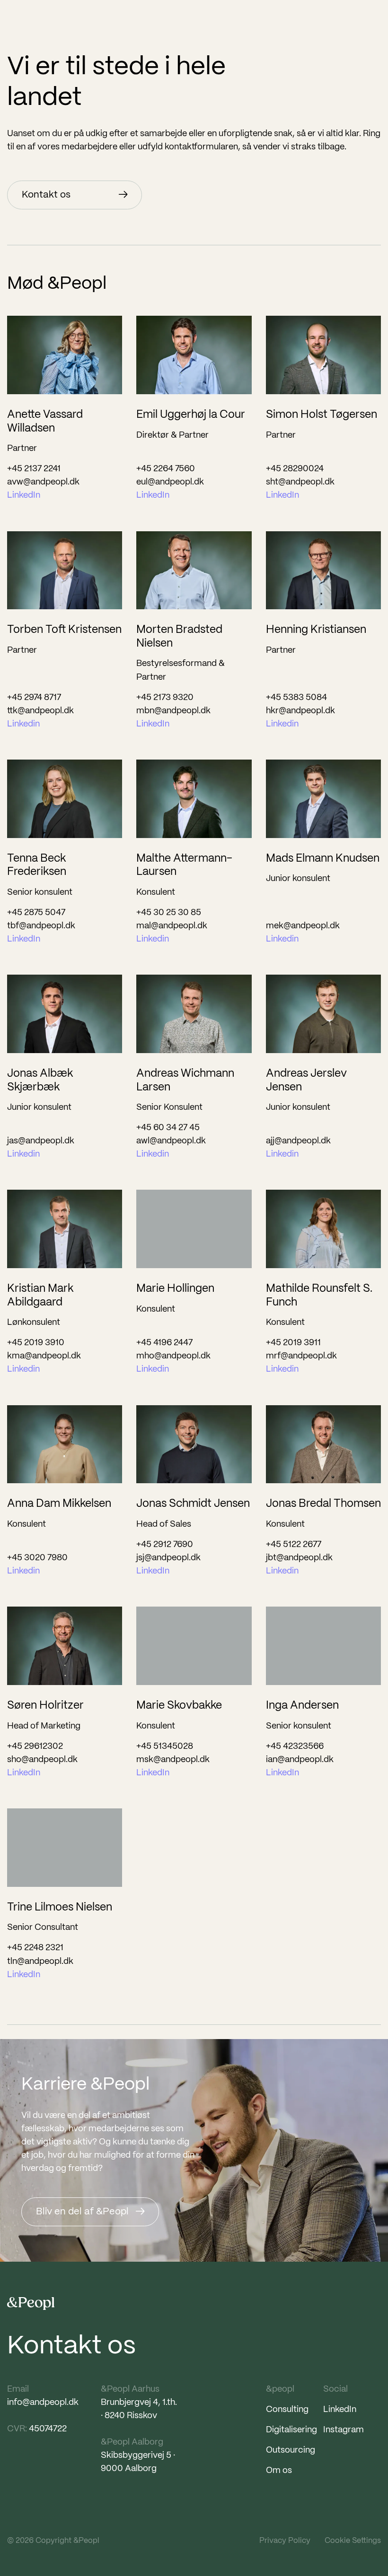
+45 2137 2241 (34, 469)
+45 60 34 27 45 (168, 1128)
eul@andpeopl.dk (170, 482)
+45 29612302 (35, 1747)
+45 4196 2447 (164, 1343)
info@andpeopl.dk (43, 2403)
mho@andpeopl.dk (173, 1356)
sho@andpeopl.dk (42, 1760)
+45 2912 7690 (165, 1545)
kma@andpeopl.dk (44, 1356)
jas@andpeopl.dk (41, 1141)
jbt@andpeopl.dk (299, 1558)
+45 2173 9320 (165, 698)
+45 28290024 (295, 469)
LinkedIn (24, 496)
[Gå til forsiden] (31, 2304)
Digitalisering (291, 2430)
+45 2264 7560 (166, 469)
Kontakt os (46, 195)
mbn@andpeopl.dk (173, 711)
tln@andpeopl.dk (40, 1962)
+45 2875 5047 (36, 913)
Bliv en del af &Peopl (82, 2212)
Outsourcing (291, 2451)
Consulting (287, 2410)
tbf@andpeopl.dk (41, 926)
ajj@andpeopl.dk (298, 1141)
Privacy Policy (285, 2541)
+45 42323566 (295, 1747)
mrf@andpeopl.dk (301, 1356)
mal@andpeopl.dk (172, 926)
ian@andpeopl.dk (300, 1760)
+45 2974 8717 (34, 698)
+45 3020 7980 (37, 1558)
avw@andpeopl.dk (43, 482)
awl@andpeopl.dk (171, 1141)
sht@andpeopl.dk (300, 482)
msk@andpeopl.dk (173, 1760)
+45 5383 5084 (296, 698)
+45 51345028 (165, 1747)
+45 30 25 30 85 (169, 913)
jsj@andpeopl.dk (168, 1558)
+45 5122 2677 (294, 1545)
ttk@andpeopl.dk (40, 711)
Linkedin (23, 724)
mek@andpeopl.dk (303, 926)
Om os (279, 2471)
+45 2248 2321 (35, 1948)
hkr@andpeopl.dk (300, 711)
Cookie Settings (353, 2541)
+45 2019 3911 (293, 1343)
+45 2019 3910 (36, 1343)
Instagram (344, 2430)
